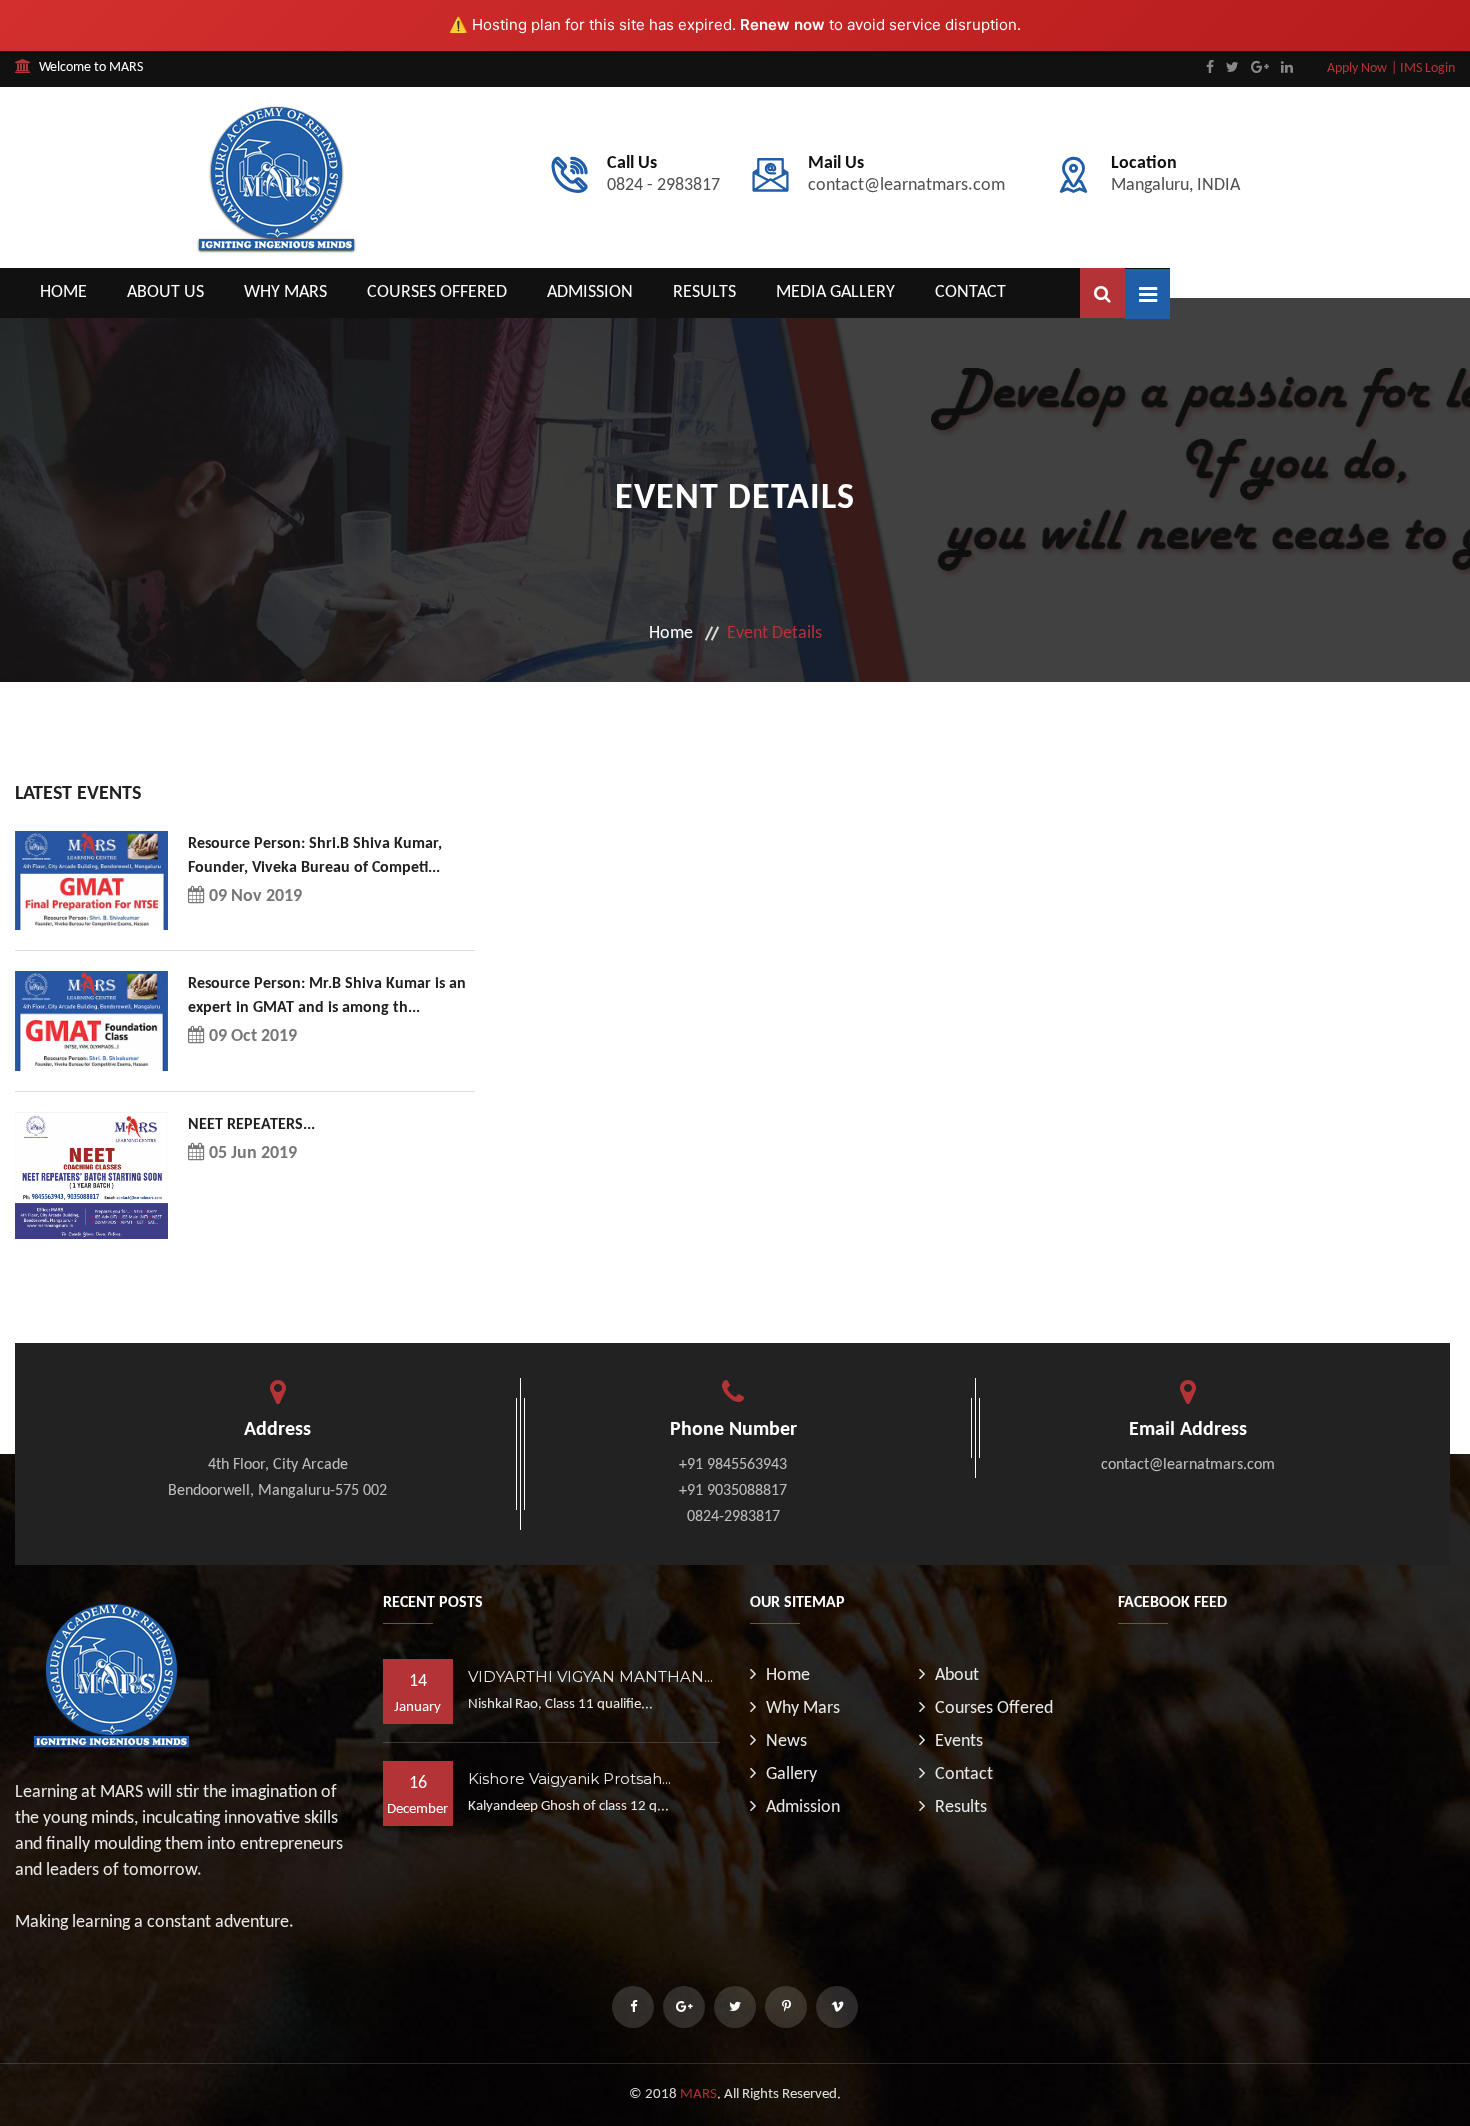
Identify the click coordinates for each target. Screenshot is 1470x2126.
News (786, 1741)
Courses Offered (437, 292)
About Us (165, 292)
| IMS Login (1423, 68)
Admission (590, 292)
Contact (970, 292)
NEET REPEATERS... (251, 1125)
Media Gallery (835, 292)
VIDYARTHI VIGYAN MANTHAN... (590, 1676)
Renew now (782, 24)
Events (959, 1741)
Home (63, 292)
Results (704, 292)
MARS (698, 2094)
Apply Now (1357, 68)
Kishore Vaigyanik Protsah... (569, 1778)
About (957, 1675)
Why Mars (285, 292)
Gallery (791, 1774)
